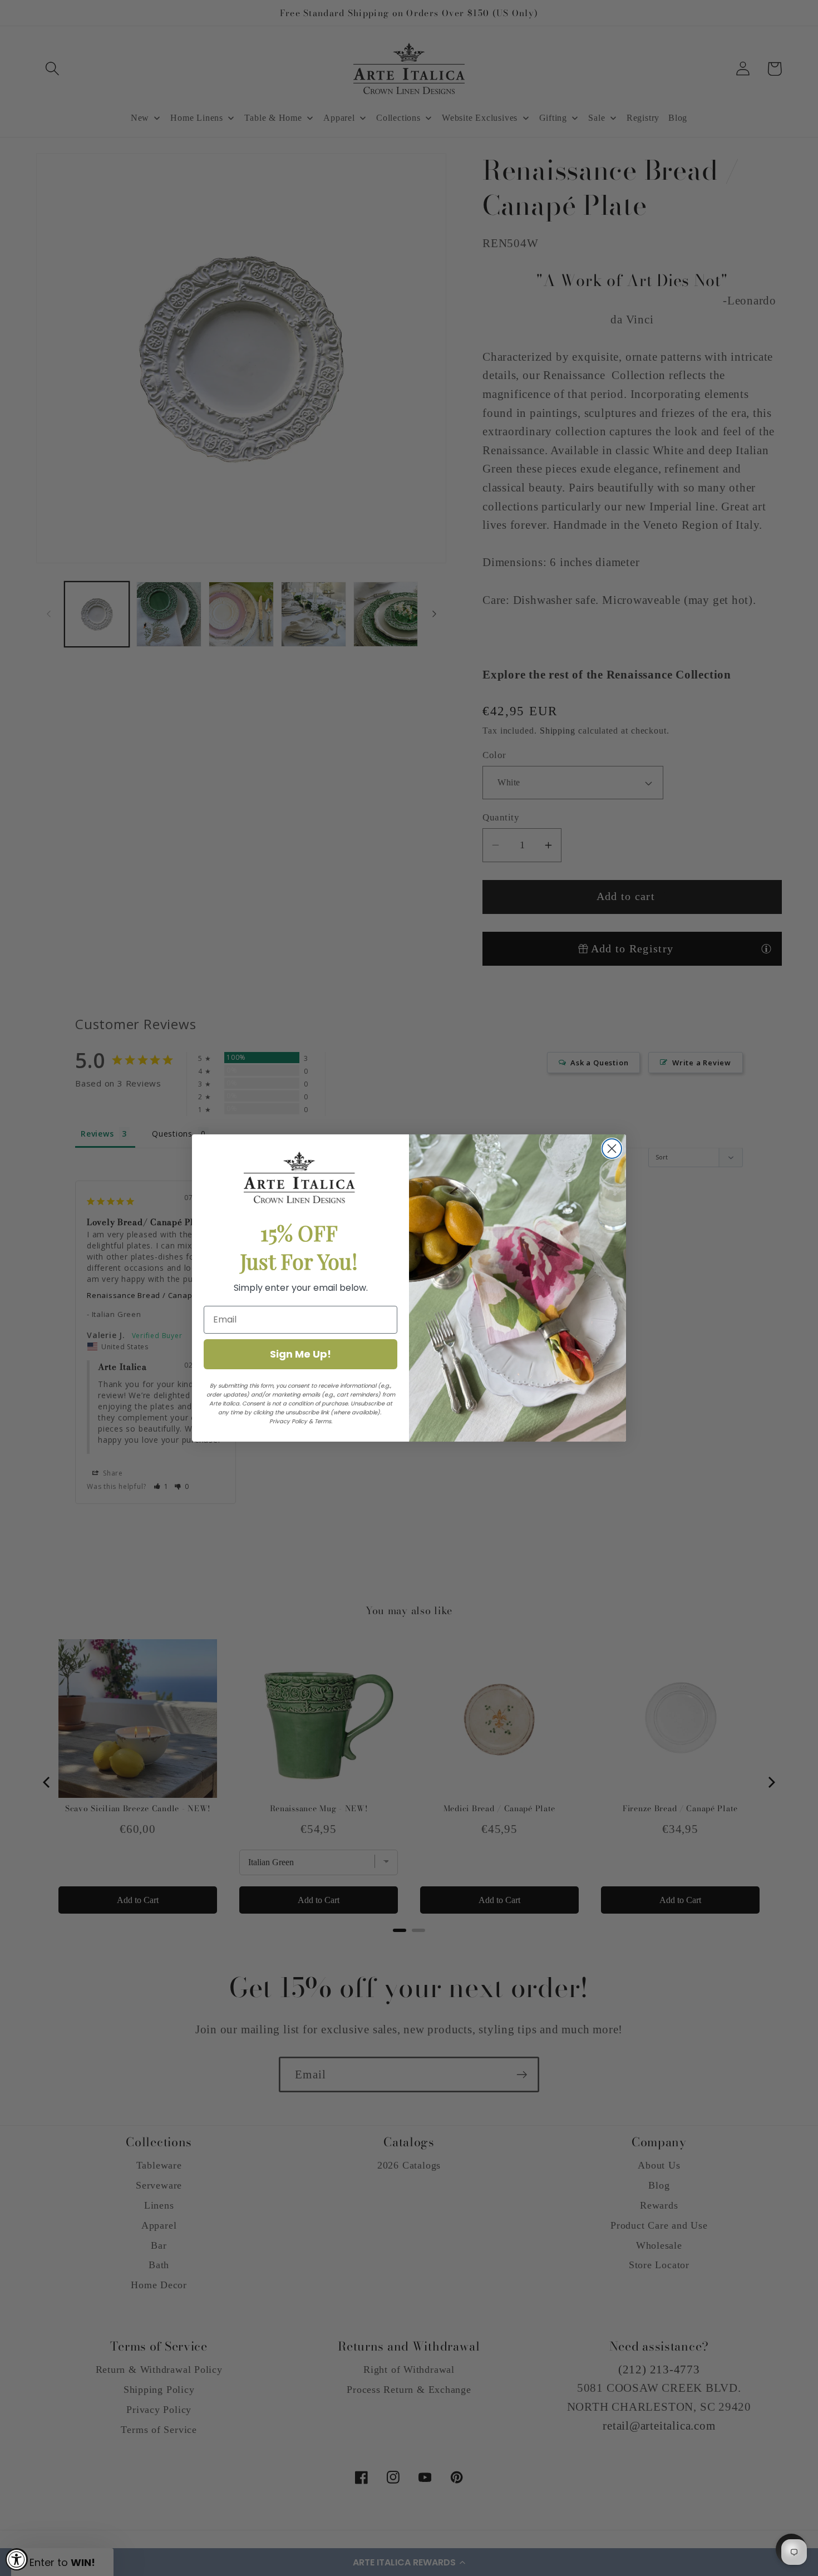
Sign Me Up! (300, 1354)
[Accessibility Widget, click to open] (17, 2559)
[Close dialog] (612, 1149)
